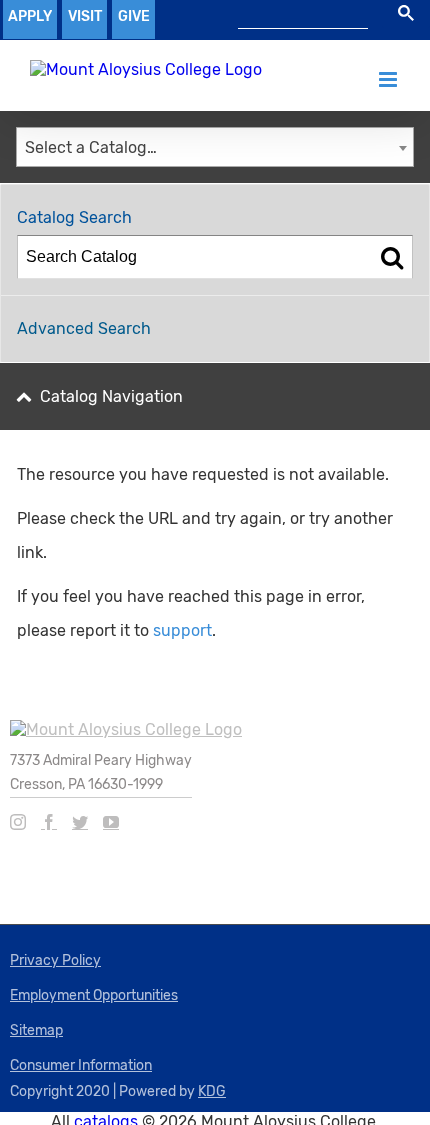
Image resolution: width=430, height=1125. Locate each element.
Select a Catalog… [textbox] (91, 147)
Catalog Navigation (111, 396)
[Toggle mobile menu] (389, 79)
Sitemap (36, 1030)
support (182, 630)
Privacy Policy (55, 960)
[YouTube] (111, 822)
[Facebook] (49, 822)
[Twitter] (80, 822)
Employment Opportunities (94, 995)
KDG (212, 1091)
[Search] (392, 257)
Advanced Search (84, 328)
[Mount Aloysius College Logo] (146, 69)
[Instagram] (18, 822)
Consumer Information (81, 1065)
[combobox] (215, 147)
